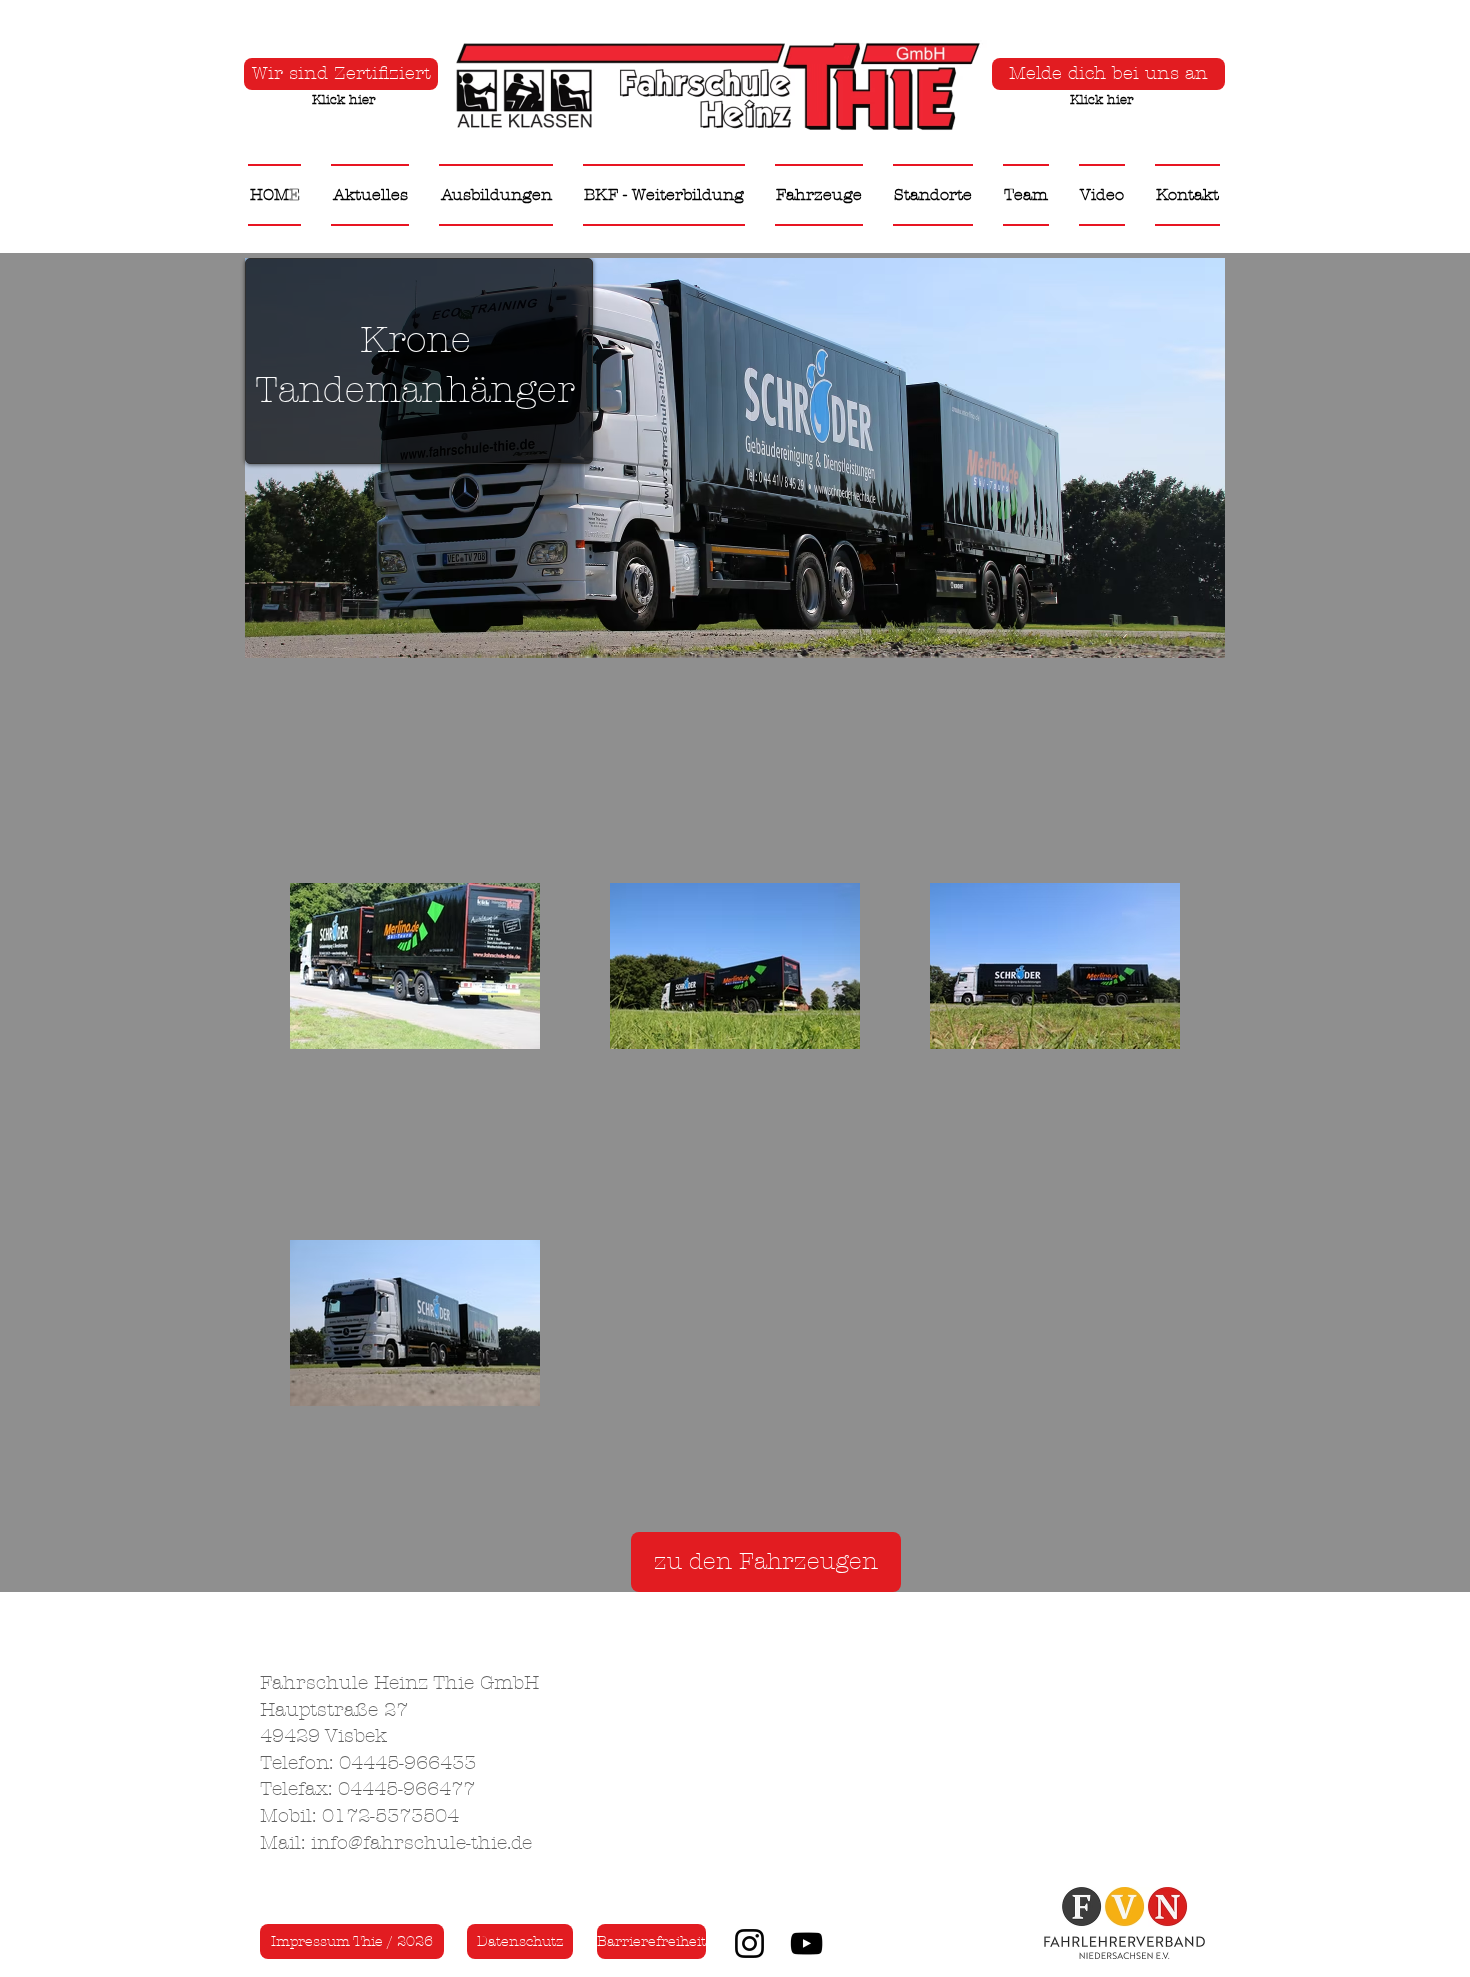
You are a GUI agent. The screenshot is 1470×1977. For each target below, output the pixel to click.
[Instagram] (749, 1943)
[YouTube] (806, 1943)
